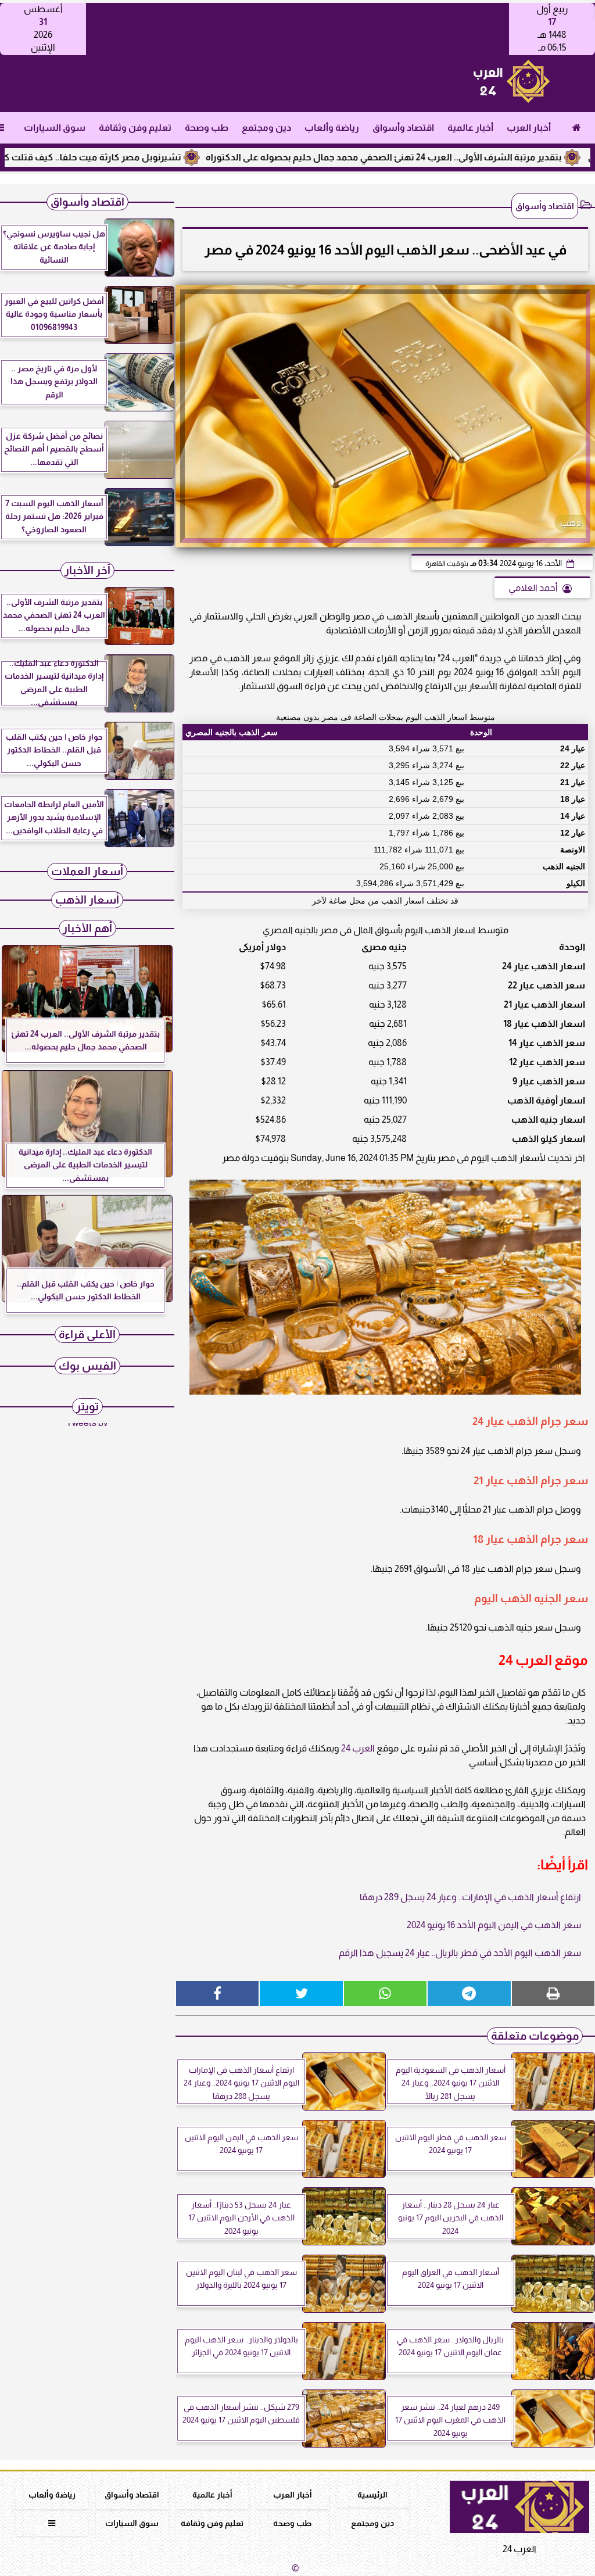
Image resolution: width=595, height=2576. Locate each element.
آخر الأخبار (87, 570)
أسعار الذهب (87, 900)
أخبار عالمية (470, 128)
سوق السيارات (55, 128)
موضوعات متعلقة (535, 2036)
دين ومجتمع (266, 128)
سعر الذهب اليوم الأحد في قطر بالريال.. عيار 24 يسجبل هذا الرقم (460, 1953)
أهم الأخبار (87, 928)
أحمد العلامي (533, 588)
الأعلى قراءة (87, 1334)
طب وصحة (207, 128)
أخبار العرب (529, 128)
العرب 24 (358, 1748)
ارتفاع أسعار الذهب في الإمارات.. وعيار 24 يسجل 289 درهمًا (470, 1897)
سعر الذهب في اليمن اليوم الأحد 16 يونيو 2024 (494, 1925)
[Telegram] (469, 1993)
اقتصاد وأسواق (403, 128)
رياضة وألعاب (332, 128)
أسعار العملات (87, 871)
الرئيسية (372, 2495)
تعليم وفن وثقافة (135, 128)
